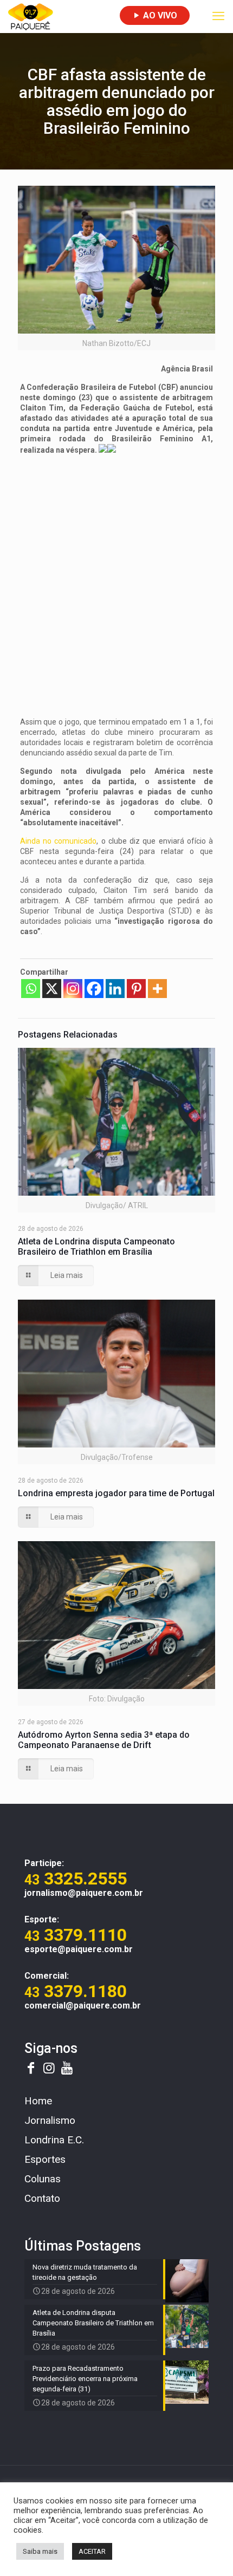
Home (38, 2101)
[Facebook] (94, 989)
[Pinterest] (136, 989)
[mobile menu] (218, 16)
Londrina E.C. (54, 2140)
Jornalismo (50, 2120)
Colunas (43, 2179)
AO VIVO (159, 15)
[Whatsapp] (31, 989)
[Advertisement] (116, 580)
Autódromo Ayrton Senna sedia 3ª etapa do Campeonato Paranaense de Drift (104, 1740)
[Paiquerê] (31, 16)
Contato (42, 2198)
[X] (52, 989)
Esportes (45, 2159)
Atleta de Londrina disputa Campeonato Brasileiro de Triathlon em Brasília (96, 1247)
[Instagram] (73, 989)
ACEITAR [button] (92, 2551)
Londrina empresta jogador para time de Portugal (116, 1493)
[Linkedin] (115, 989)
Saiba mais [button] (40, 2551)
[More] (157, 989)
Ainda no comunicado (59, 841)
